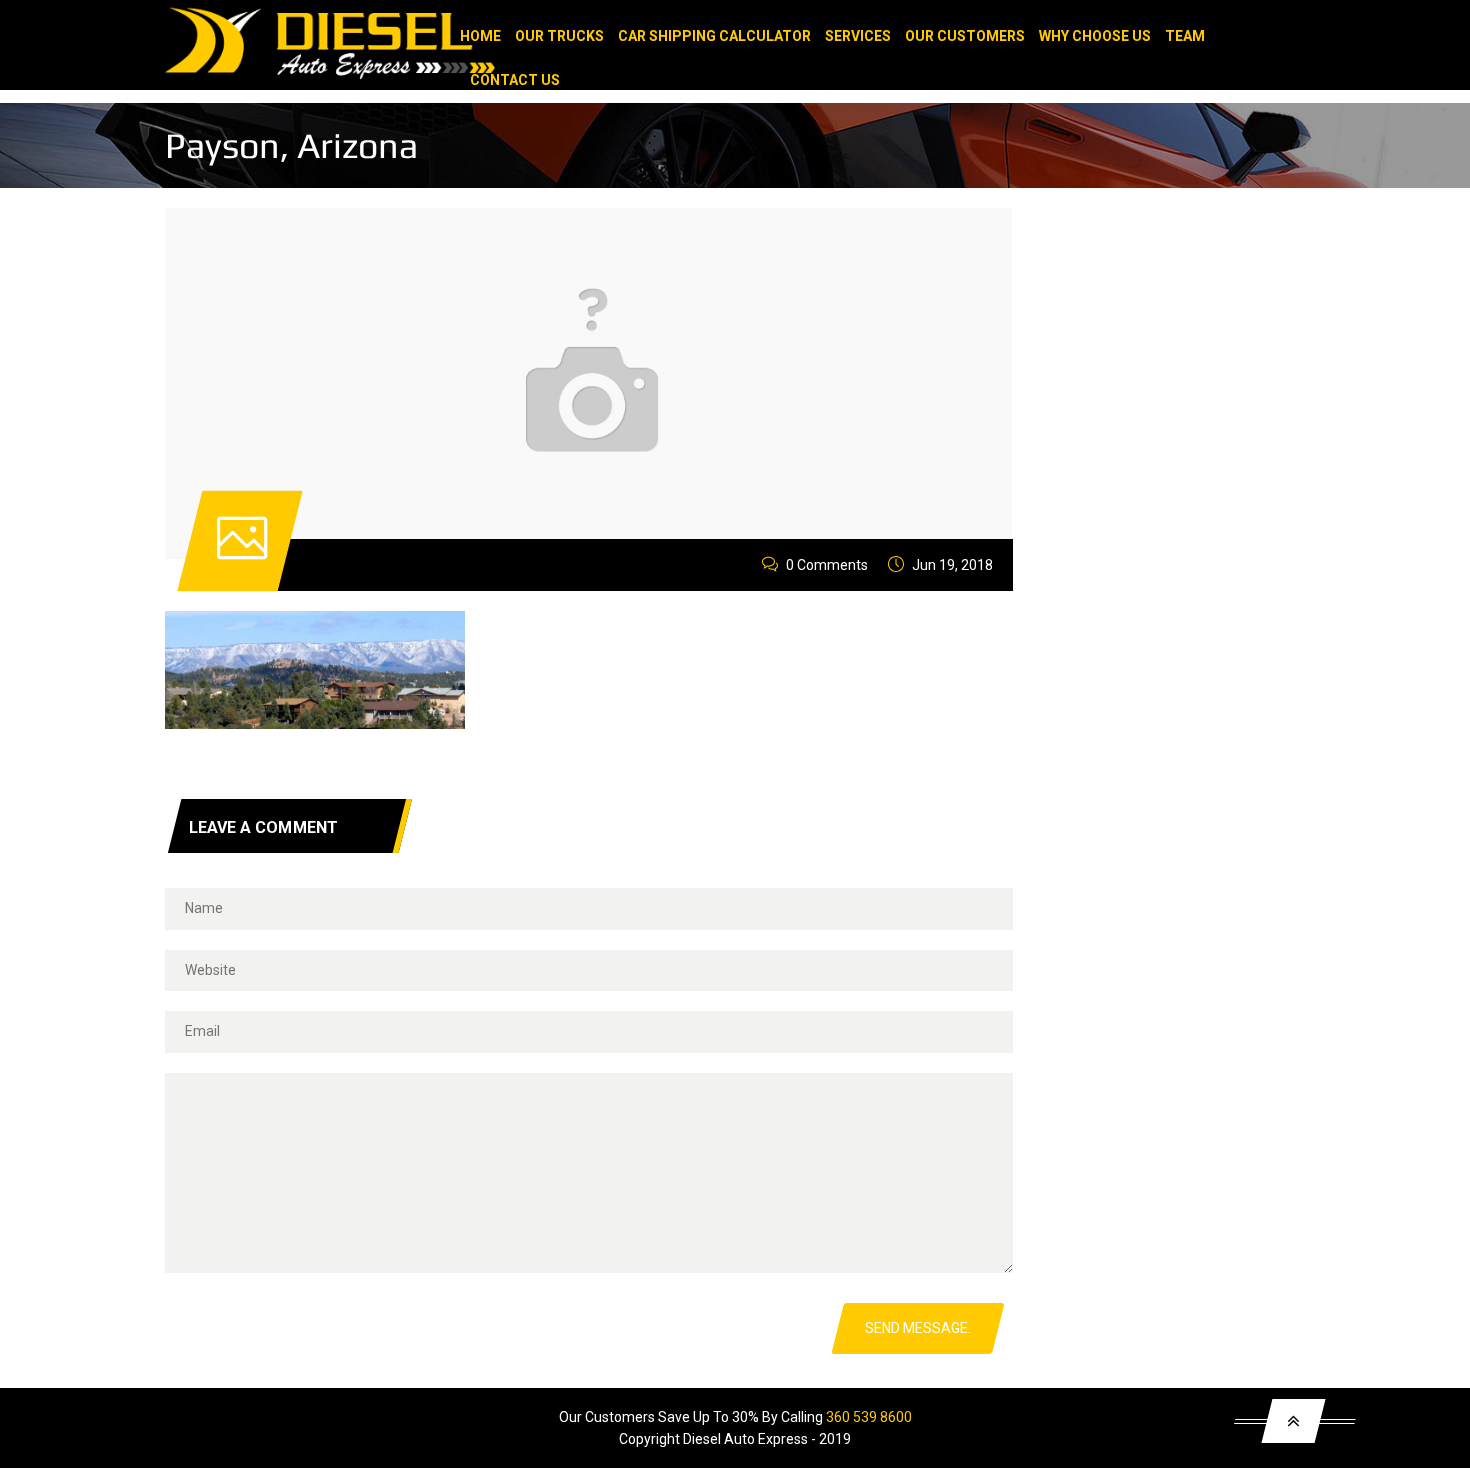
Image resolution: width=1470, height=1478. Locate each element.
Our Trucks (559, 36)
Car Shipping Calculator (714, 36)
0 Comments (827, 565)
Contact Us (515, 80)
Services (858, 36)
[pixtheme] (415, 52)
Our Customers (965, 36)
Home (480, 36)
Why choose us (1095, 36)
